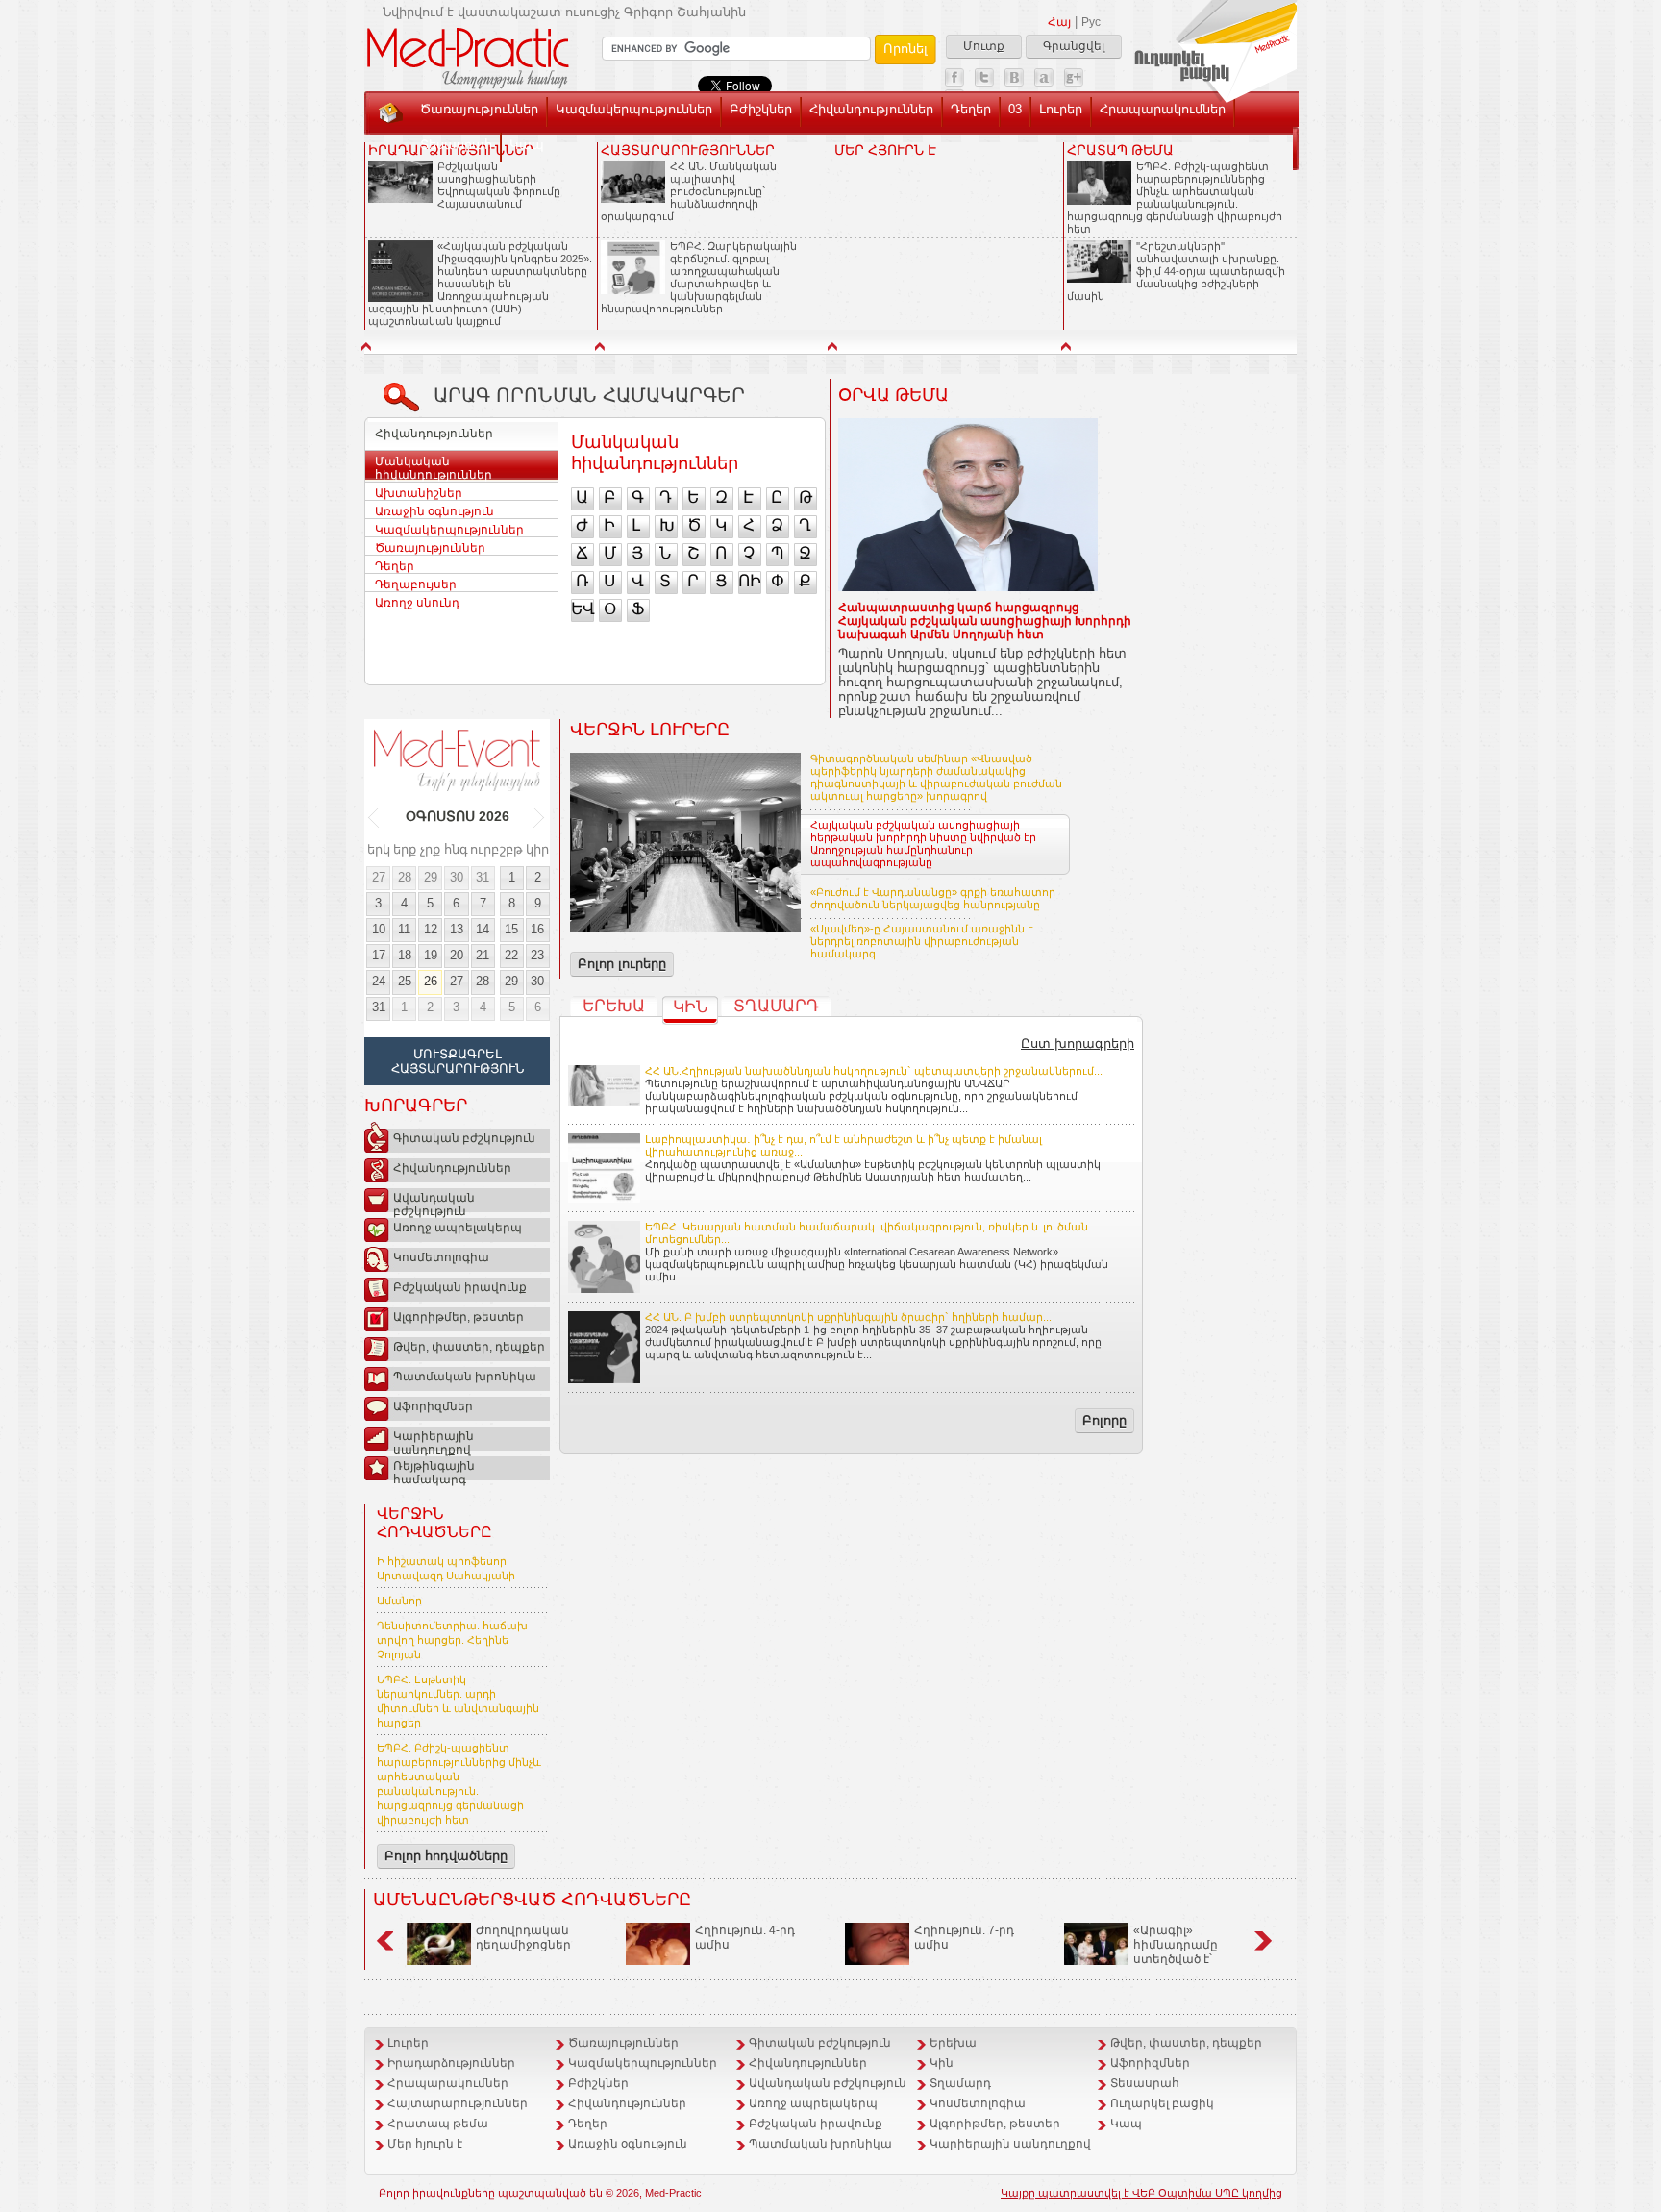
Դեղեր (971, 109)
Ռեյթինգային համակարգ (434, 1470)
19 (431, 955)
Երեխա (614, 1006)
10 (379, 929)
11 (404, 929)
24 (379, 981)
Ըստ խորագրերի (1078, 1044)
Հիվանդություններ (871, 109)
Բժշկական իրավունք (460, 1287)
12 (431, 929)
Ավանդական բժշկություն (434, 1202)
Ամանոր (399, 1601)
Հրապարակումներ (1163, 109)
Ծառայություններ (479, 109)
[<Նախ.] (374, 817)
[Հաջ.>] (540, 817)
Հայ (1059, 22)
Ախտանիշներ (419, 493)
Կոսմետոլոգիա (441, 1257)
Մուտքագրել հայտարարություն (458, 1061)
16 (537, 929)
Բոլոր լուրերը (622, 964)
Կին (690, 1007)
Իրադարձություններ (451, 2063)
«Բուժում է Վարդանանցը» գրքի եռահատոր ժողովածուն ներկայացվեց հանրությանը (933, 898)
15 (511, 929)
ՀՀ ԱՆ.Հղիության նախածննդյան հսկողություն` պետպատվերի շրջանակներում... (874, 1071)
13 (457, 929)
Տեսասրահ (456, 145)
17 (379, 955)
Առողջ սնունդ (417, 603)
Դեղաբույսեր (416, 584)
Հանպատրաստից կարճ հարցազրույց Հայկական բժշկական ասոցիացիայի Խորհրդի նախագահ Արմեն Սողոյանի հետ (985, 621)
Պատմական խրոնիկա (465, 1377)
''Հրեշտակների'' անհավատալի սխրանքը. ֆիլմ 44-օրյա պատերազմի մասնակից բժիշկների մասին (1176, 271)
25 (405, 981)
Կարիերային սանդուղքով (434, 1440)
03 (1015, 109)
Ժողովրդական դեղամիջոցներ (523, 1938)
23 (537, 955)
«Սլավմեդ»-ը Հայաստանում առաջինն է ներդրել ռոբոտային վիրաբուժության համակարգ (922, 941)
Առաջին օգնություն (434, 511)
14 (483, 929)
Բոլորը (1104, 1420)
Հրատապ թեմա (438, 2124)
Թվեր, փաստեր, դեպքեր (469, 1347)
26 (431, 981)
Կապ (527, 145)
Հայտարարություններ (458, 2103)
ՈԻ (750, 581)
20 (457, 955)
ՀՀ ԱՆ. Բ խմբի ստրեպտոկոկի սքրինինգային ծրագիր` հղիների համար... (848, 1317)
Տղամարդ (776, 1006)
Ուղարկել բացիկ (1162, 2103)
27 (379, 877)
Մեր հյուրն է (425, 2144)
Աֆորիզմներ (433, 1406)
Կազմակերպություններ (634, 109)
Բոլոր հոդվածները (446, 1856)
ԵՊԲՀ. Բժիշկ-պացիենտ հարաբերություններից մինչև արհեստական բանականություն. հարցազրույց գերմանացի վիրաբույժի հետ (1175, 198)
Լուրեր (1061, 109)
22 (511, 955)
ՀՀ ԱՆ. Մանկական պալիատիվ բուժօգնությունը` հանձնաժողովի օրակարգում (689, 191)
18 (405, 955)
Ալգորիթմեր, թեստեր (459, 1317)
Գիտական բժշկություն (464, 1138)
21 (483, 955)
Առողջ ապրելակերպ (458, 1228)
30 (457, 877)
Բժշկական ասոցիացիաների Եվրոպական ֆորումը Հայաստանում (499, 185)
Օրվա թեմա (893, 395)
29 (431, 877)
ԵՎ (583, 609)
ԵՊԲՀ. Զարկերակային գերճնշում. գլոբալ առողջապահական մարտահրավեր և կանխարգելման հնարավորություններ (699, 277)
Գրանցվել (1074, 46)
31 (483, 877)
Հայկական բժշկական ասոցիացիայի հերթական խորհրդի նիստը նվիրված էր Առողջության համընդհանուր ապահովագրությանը (923, 844)
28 (405, 877)
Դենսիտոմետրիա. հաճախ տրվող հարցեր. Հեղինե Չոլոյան (452, 1640)
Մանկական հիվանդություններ (434, 468)
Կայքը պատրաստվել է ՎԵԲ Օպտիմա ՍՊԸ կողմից (1141, 2193)
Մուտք (984, 46)
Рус (1091, 22)
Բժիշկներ (761, 109)
